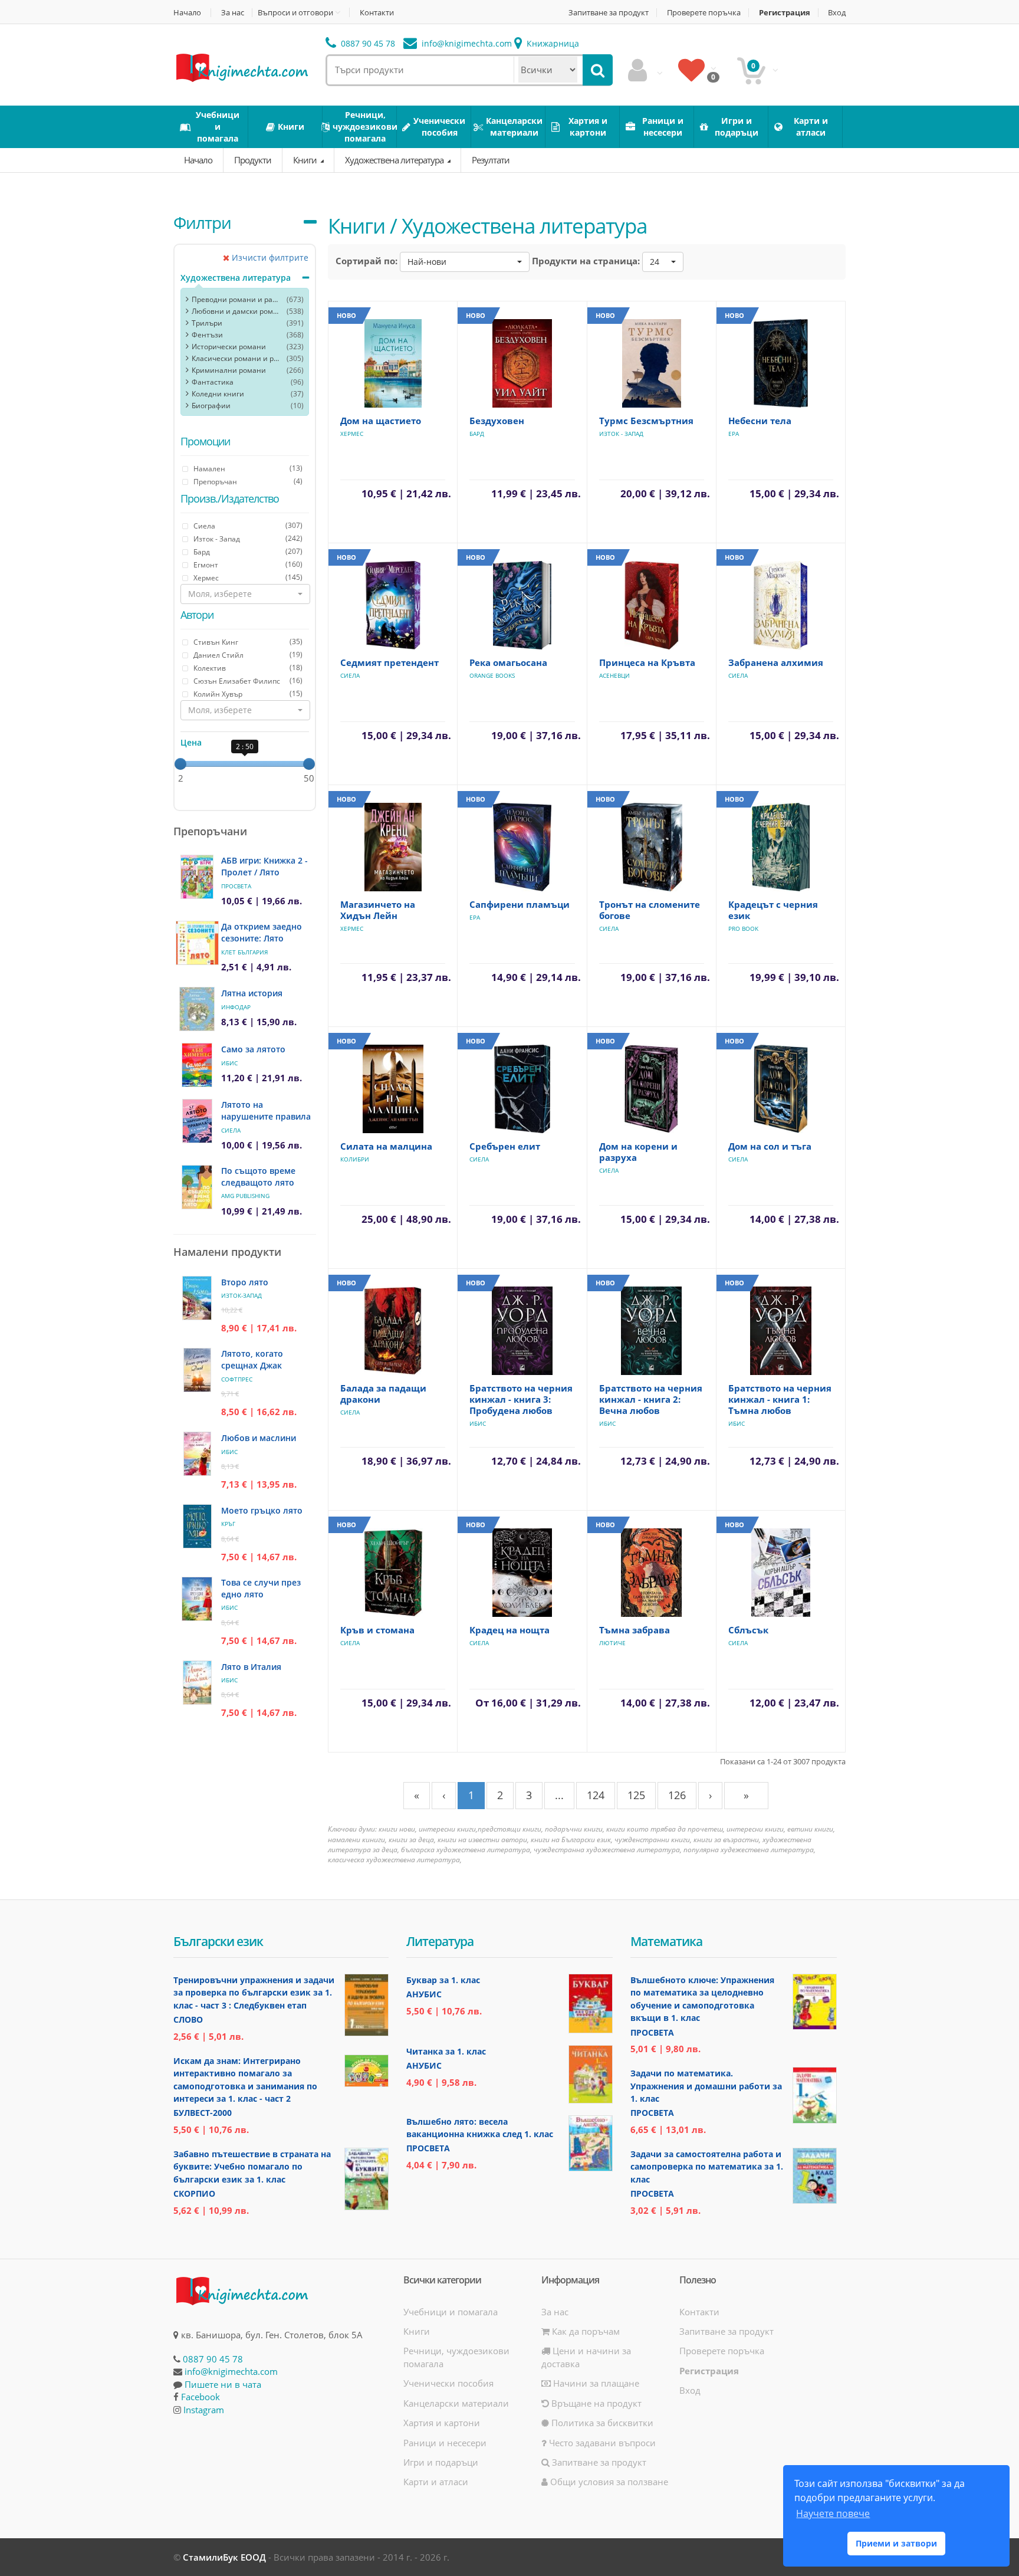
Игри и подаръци (441, 2462)
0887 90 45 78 (367, 43)
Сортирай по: (366, 261)
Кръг (228, 1524)
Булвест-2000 (203, 2113)
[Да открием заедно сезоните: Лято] (197, 943)
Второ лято (245, 1282)
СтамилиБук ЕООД (224, 2557)
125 (636, 1795)
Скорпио (194, 2193)
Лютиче (612, 1643)
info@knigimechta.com (231, 2371)
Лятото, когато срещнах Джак (252, 1359)
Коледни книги (218, 394)
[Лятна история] (197, 1009)
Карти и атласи (436, 2482)
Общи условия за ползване (608, 2482)
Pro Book (743, 928)
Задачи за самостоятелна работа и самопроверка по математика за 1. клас (707, 2167)
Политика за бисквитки (601, 2423)
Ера (734, 434)
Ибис (229, 1063)
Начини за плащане (595, 2383)
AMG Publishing (245, 1196)
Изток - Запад (621, 434)
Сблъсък (748, 1630)
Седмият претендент (389, 662)
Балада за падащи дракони (383, 1394)
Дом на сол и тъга (770, 1146)
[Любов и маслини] (197, 1454)
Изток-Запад (241, 1295)
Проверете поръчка (704, 13)
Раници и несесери (445, 2443)
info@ (466, 43)
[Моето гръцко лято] (197, 1526)
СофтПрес (237, 1379)
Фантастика (213, 382)
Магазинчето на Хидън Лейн (378, 910)
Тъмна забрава (635, 1630)
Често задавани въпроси (601, 2443)
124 (596, 1795)
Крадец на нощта (509, 1630)
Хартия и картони (442, 2423)
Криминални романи (229, 370)
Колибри (355, 1159)
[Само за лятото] (197, 1065)
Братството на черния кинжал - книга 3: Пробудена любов (521, 1399)
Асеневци (614, 675)
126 (677, 1795)
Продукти (253, 160)
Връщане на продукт (595, 2403)
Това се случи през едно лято (261, 1588)
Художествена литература (395, 160)
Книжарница (552, 43)
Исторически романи (229, 347)
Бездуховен (497, 421)
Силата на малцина (386, 1146)
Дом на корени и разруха (638, 1152)
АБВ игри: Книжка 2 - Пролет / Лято (264, 866)
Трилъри (207, 323)
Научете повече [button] (833, 2513)
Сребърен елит (505, 1146)
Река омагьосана (508, 662)
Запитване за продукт (609, 13)
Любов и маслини (259, 1438)
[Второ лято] (197, 1298)
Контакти (377, 13)
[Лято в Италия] (197, 1683)
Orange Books (492, 675)
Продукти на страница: (586, 261)
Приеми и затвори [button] (896, 2543)
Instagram (204, 2410)
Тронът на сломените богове (650, 910)
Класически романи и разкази (236, 358)
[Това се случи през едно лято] (197, 1599)
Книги (306, 160)
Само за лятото (253, 1049)
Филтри (202, 222)
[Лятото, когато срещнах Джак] (197, 1370)
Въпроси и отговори (295, 12)
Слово (188, 2019)
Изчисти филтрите (269, 257)
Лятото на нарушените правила (266, 1110)
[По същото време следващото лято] (197, 1187)
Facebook (200, 2397)
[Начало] (241, 67)
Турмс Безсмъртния (646, 421)
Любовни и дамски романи (236, 311)
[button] (245, 594)
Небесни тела (760, 421)
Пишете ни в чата (223, 2384)
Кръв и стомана (377, 1630)
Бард (477, 434)
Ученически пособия (448, 2383)
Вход (837, 13)
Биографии (211, 406)
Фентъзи (207, 335)
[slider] (180, 764)
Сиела (231, 1130)
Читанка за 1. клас (446, 2051)
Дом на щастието (381, 421)
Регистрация (785, 13)
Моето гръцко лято (262, 1510)
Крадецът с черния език (773, 910)
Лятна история (252, 993)
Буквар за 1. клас (443, 1980)
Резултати (491, 160)
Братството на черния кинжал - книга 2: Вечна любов (651, 1399)
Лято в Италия (251, 1667)
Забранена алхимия (776, 662)
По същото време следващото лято (258, 1177)
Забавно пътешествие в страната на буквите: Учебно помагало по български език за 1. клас (252, 2167)
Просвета (236, 886)
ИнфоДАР (236, 1007)
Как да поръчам (585, 2331)
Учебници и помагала (451, 2312)
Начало (187, 13)
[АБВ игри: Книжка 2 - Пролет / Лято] (197, 877)
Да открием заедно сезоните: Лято (262, 932)
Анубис (424, 1994)
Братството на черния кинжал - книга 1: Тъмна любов (780, 1399)
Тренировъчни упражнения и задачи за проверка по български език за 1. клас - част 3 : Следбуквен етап (254, 1993)
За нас (233, 13)
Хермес (352, 434)
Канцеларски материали (456, 2403)
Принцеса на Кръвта (647, 662)
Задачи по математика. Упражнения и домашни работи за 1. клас (706, 2086)
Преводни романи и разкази (236, 299)
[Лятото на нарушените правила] (197, 1121)
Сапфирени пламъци (520, 904)
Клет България (244, 952)
